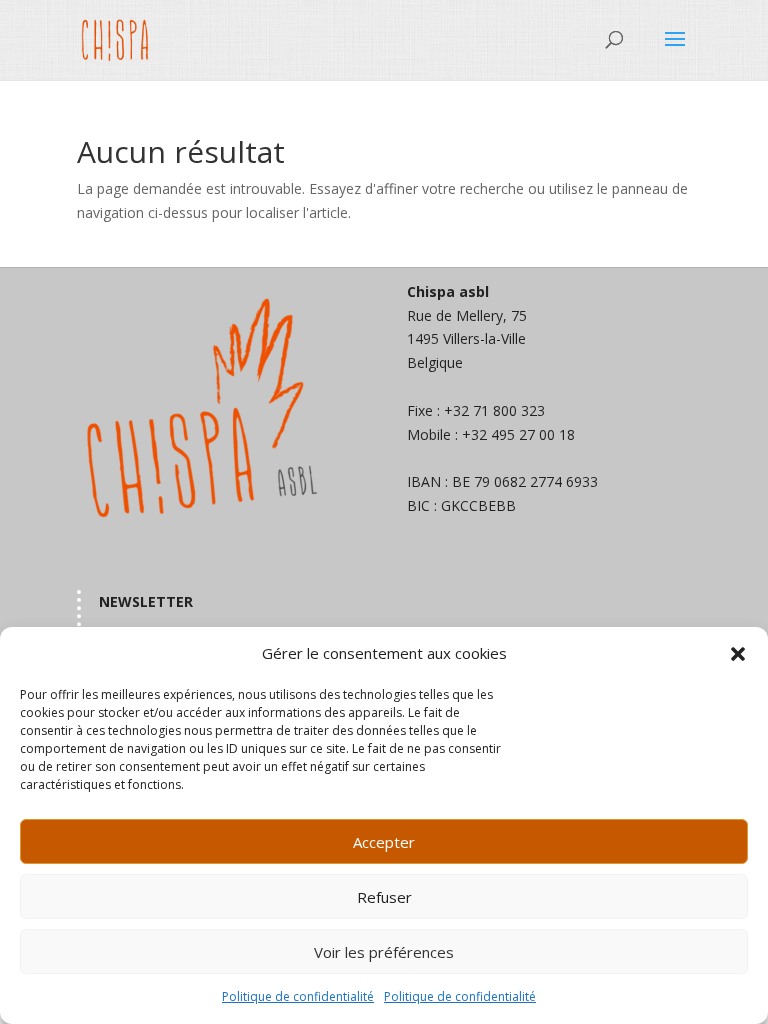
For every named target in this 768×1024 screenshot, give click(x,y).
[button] (738, 654)
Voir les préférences (384, 952)
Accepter (384, 842)
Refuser (384, 897)
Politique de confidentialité (298, 996)
